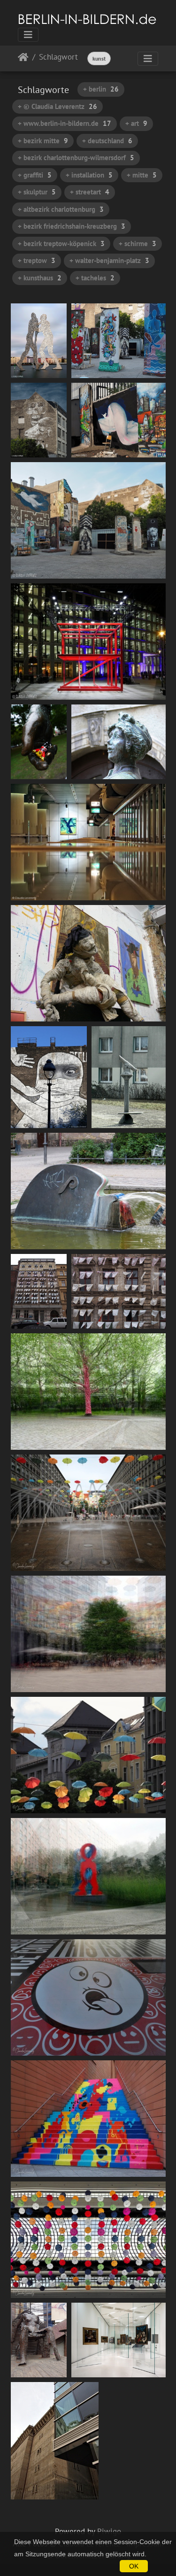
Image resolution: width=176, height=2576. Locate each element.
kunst (99, 58)
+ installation (89, 175)
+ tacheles (95, 278)
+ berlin (101, 89)
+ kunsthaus (40, 278)
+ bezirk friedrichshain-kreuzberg (72, 226)
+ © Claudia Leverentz (57, 106)
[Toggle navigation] (28, 35)
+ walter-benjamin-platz (109, 260)
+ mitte (142, 175)
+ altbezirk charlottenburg (61, 209)
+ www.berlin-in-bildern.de (65, 123)
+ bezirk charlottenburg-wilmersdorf (76, 158)
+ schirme (138, 244)
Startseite (23, 59)
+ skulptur (37, 192)
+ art (136, 123)
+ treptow (37, 260)
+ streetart (90, 192)
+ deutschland (107, 141)
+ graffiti (35, 175)
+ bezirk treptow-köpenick (61, 244)
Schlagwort (58, 58)
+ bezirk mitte (43, 141)
